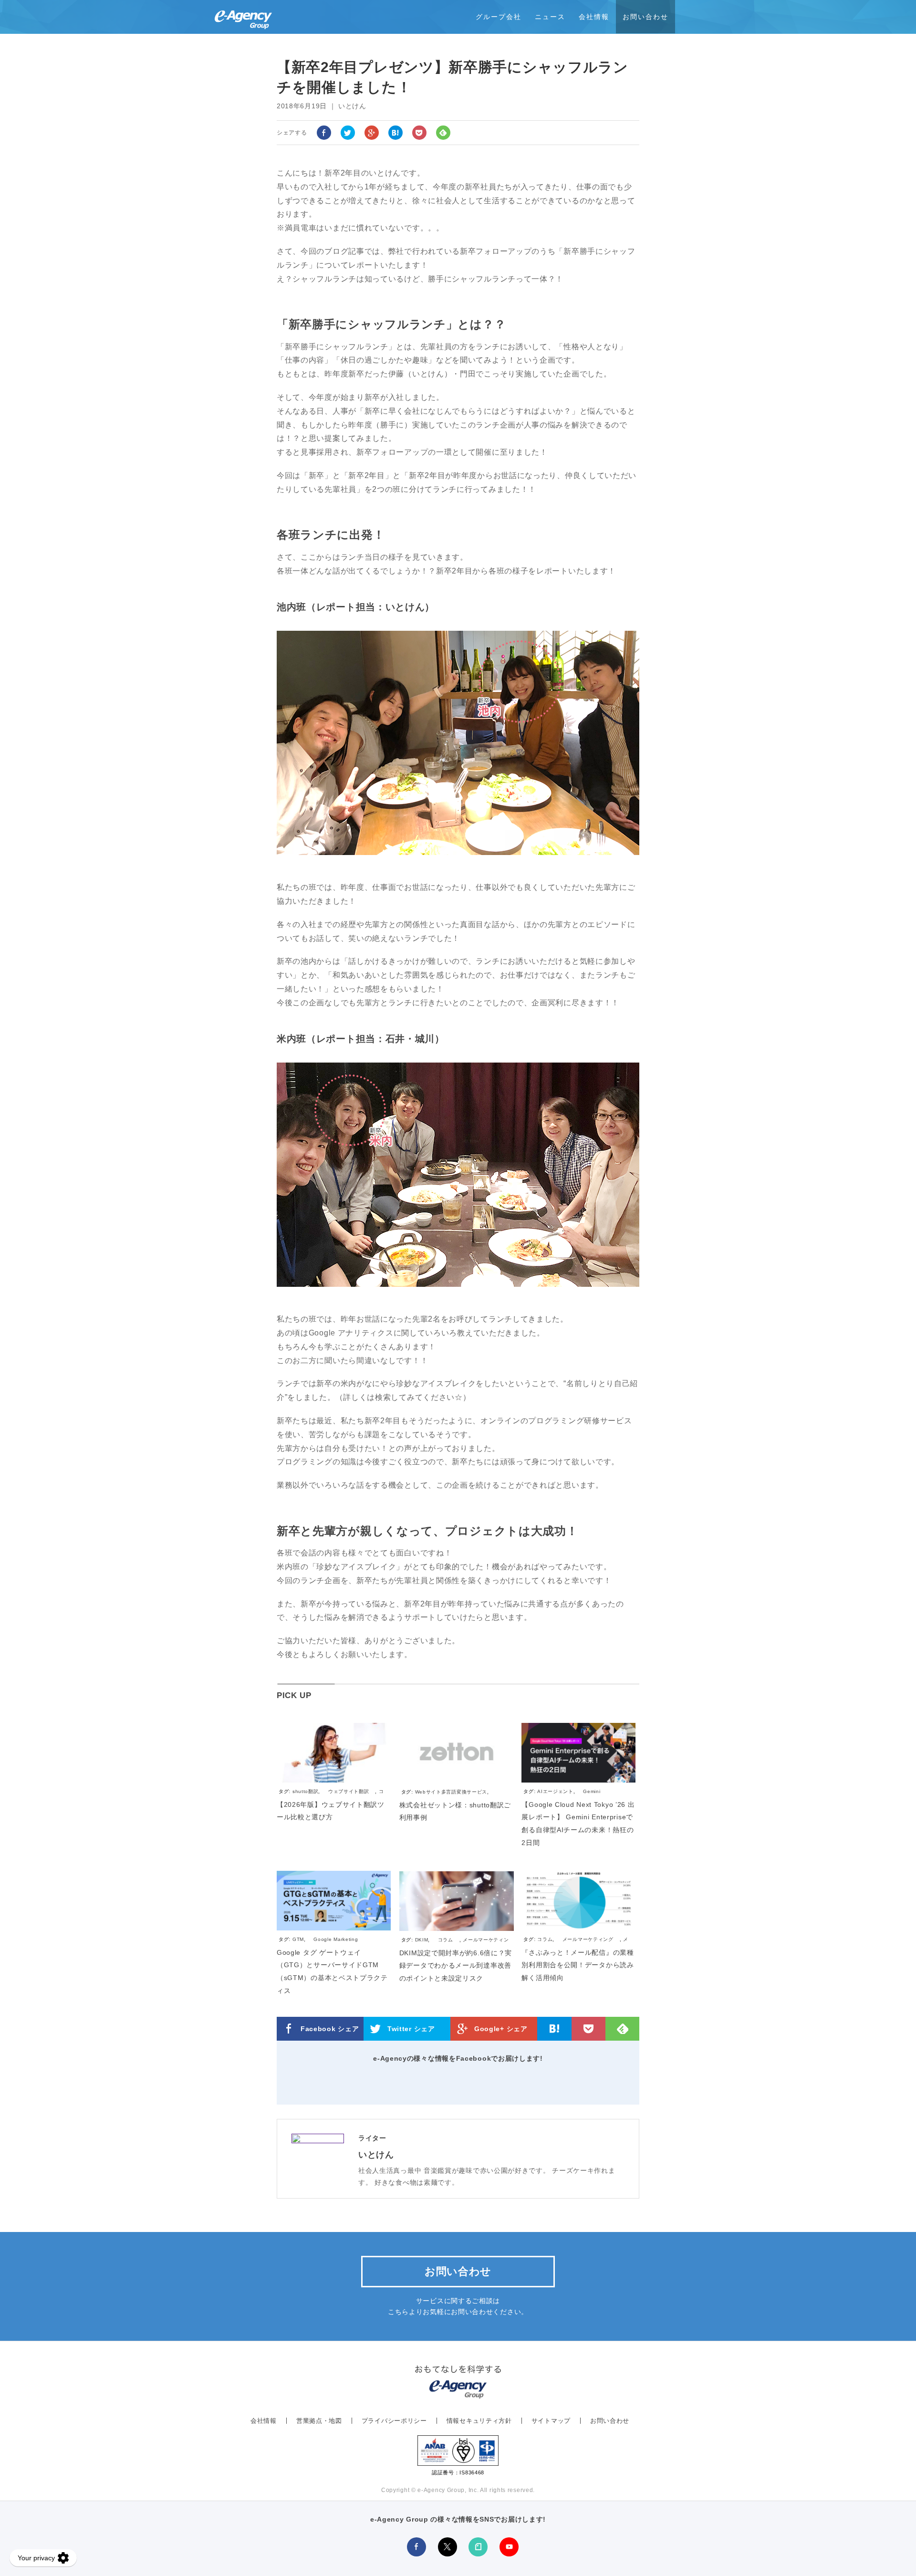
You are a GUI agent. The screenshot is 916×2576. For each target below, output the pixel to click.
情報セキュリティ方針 (479, 2421)
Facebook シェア (330, 2029)
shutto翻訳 (306, 1791)
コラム (446, 1940)
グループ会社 (499, 17)
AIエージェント (555, 1791)
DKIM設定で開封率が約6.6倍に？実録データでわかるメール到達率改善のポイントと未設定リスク (456, 1966)
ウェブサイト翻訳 (349, 1791)
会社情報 (594, 17)
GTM (298, 1939)
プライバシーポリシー (394, 2421)
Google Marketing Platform (318, 1944)
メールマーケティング (588, 1939)
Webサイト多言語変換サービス (451, 1792)
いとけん (376, 2155)
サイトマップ (551, 2421)
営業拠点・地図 (319, 2421)
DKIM (422, 1940)
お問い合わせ (645, 17)
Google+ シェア (501, 2029)
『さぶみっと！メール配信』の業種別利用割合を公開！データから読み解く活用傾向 (578, 1965)
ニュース (550, 17)
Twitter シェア (411, 2029)
